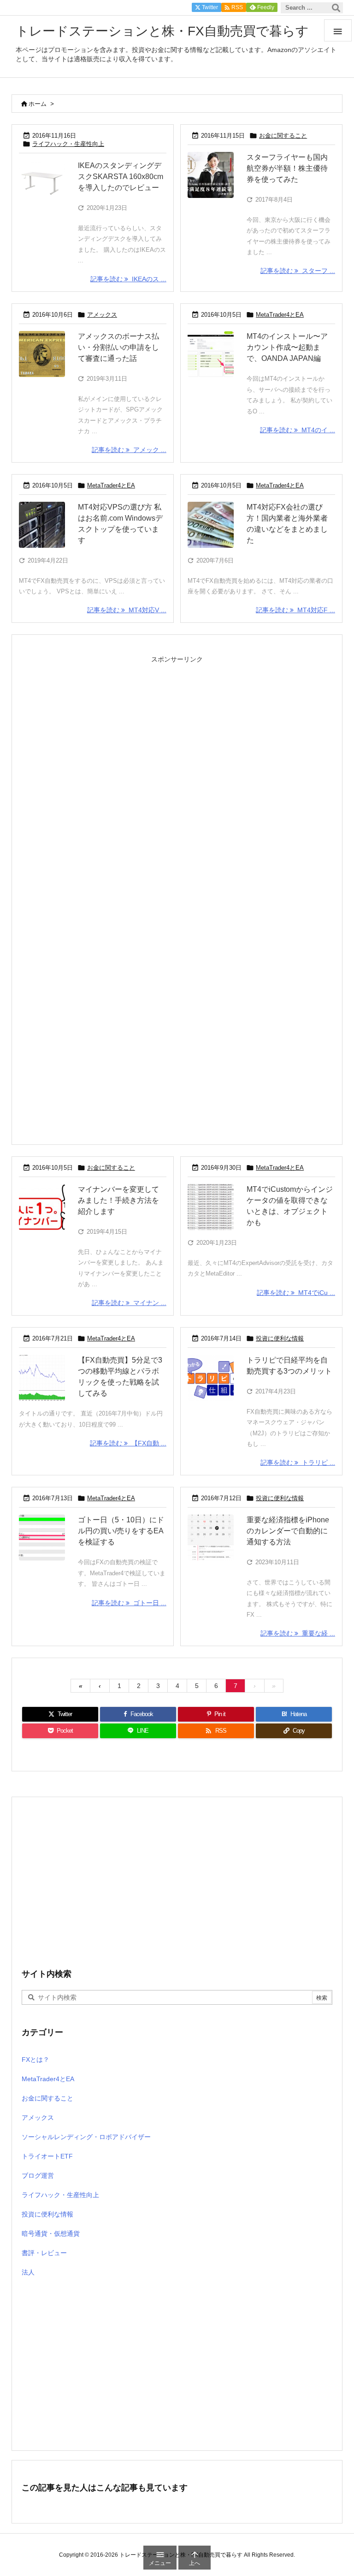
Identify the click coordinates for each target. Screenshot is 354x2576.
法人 (28, 2272)
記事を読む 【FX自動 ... (128, 1443)
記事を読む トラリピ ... (298, 1462)
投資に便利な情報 (280, 1338)
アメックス (102, 315)
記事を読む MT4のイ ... (298, 430)
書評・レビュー (44, 2253)
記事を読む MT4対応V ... (127, 610)
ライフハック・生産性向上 (68, 144)
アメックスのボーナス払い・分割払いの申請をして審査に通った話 (118, 347)
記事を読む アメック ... (129, 450)
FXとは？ (35, 2060)
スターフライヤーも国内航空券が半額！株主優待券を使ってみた (287, 168)
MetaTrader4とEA (280, 315)
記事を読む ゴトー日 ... (129, 1603)
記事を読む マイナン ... (129, 1303)
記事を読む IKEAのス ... (128, 279)
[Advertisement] (177, 759)
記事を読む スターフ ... (298, 271)
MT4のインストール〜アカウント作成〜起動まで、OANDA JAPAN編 (287, 347)
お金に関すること (283, 136)
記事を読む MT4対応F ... (295, 610)
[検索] (336, 8)
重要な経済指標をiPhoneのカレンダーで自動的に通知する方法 (288, 1531)
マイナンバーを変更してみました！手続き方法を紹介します (118, 1200)
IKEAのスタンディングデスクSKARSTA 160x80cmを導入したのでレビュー (121, 177)
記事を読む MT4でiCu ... (296, 1293)
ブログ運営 (38, 2176)
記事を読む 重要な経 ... (298, 1633)
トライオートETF (47, 2156)
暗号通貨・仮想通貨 (51, 2234)
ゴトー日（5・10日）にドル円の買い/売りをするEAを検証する (121, 1531)
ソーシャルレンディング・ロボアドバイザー (86, 2137)
